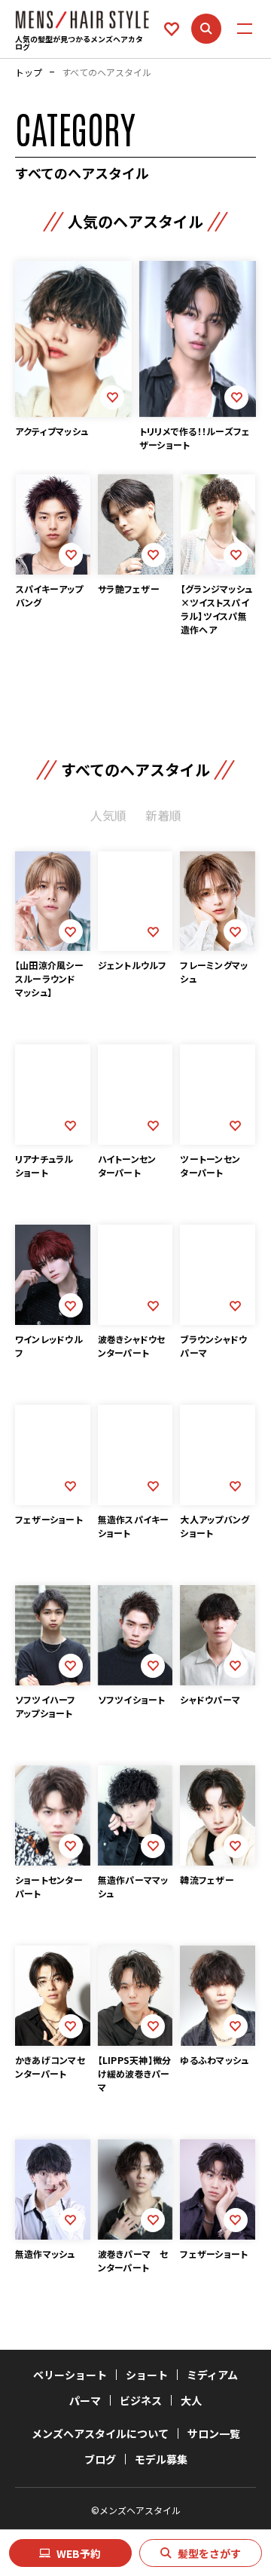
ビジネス (141, 2400)
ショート (147, 2375)
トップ (29, 72)
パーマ (85, 2400)
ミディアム (212, 2375)
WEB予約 (79, 2553)
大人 (191, 2400)
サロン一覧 (214, 2433)
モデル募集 (161, 2459)
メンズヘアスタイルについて (100, 2433)
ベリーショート (70, 2375)
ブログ (100, 2459)
